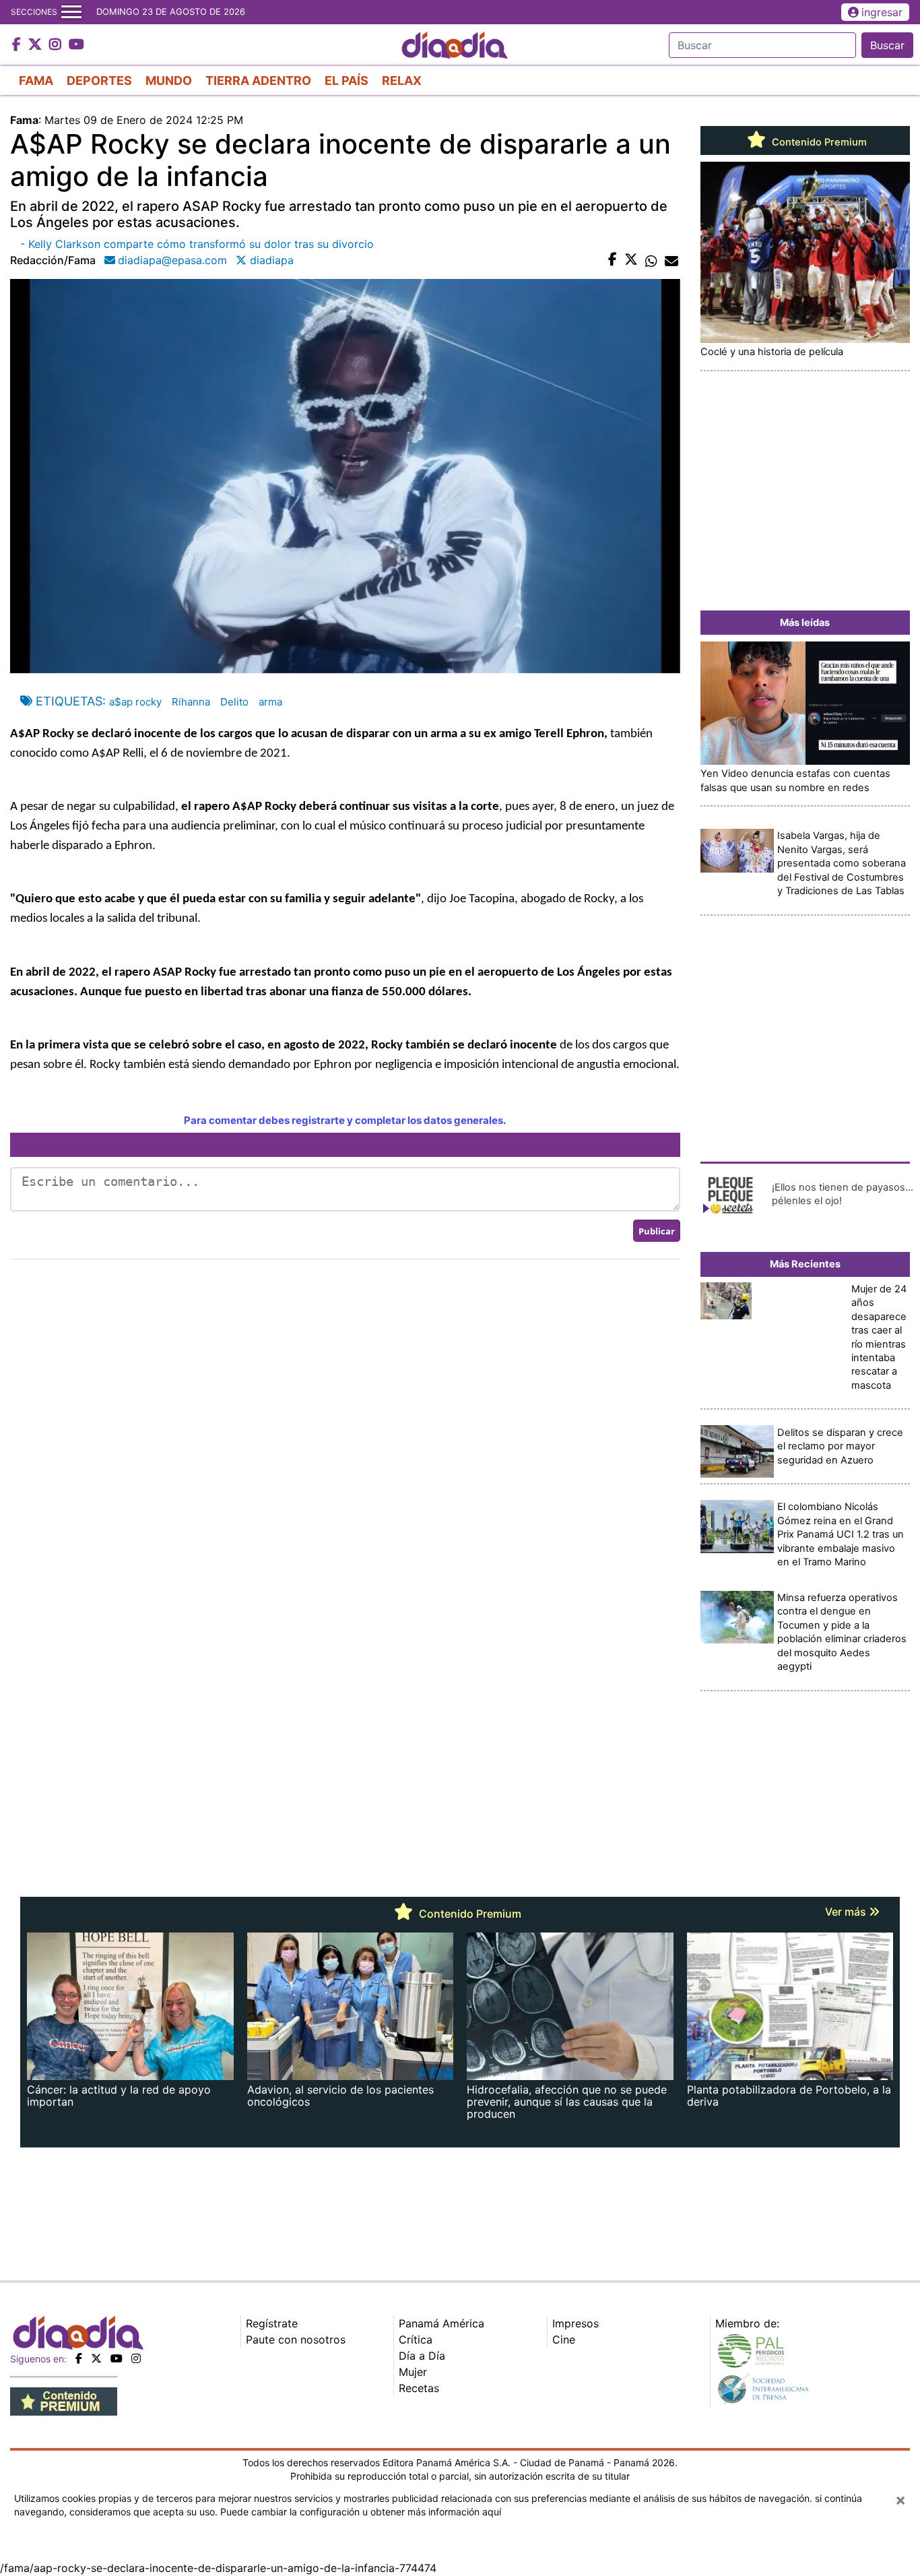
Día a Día (422, 2356)
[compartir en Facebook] (613, 260)
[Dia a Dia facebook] (18, 45)
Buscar (887, 45)
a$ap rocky (135, 702)
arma (270, 702)
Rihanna (191, 702)
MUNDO (169, 81)
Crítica (416, 2339)
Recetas (419, 2388)
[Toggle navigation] (71, 12)
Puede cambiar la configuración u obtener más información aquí (361, 2512)
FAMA (36, 81)
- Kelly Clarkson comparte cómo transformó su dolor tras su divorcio (197, 244)
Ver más (847, 1912)
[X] (96, 2358)
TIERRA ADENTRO (258, 81)
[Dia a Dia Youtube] (76, 45)
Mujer (413, 2372)
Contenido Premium (818, 142)
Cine (564, 2339)
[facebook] (79, 2358)
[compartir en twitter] (631, 260)
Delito (234, 702)
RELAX (402, 81)
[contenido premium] (64, 2401)
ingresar (882, 12)
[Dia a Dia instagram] (57, 45)
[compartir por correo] (671, 260)
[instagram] (136, 2358)
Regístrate (272, 2323)
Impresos (576, 2323)
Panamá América (441, 2323)
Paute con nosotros (296, 2339)
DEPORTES (99, 81)
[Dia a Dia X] (37, 45)
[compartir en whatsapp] (651, 260)
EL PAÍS (347, 81)
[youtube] (117, 2358)
